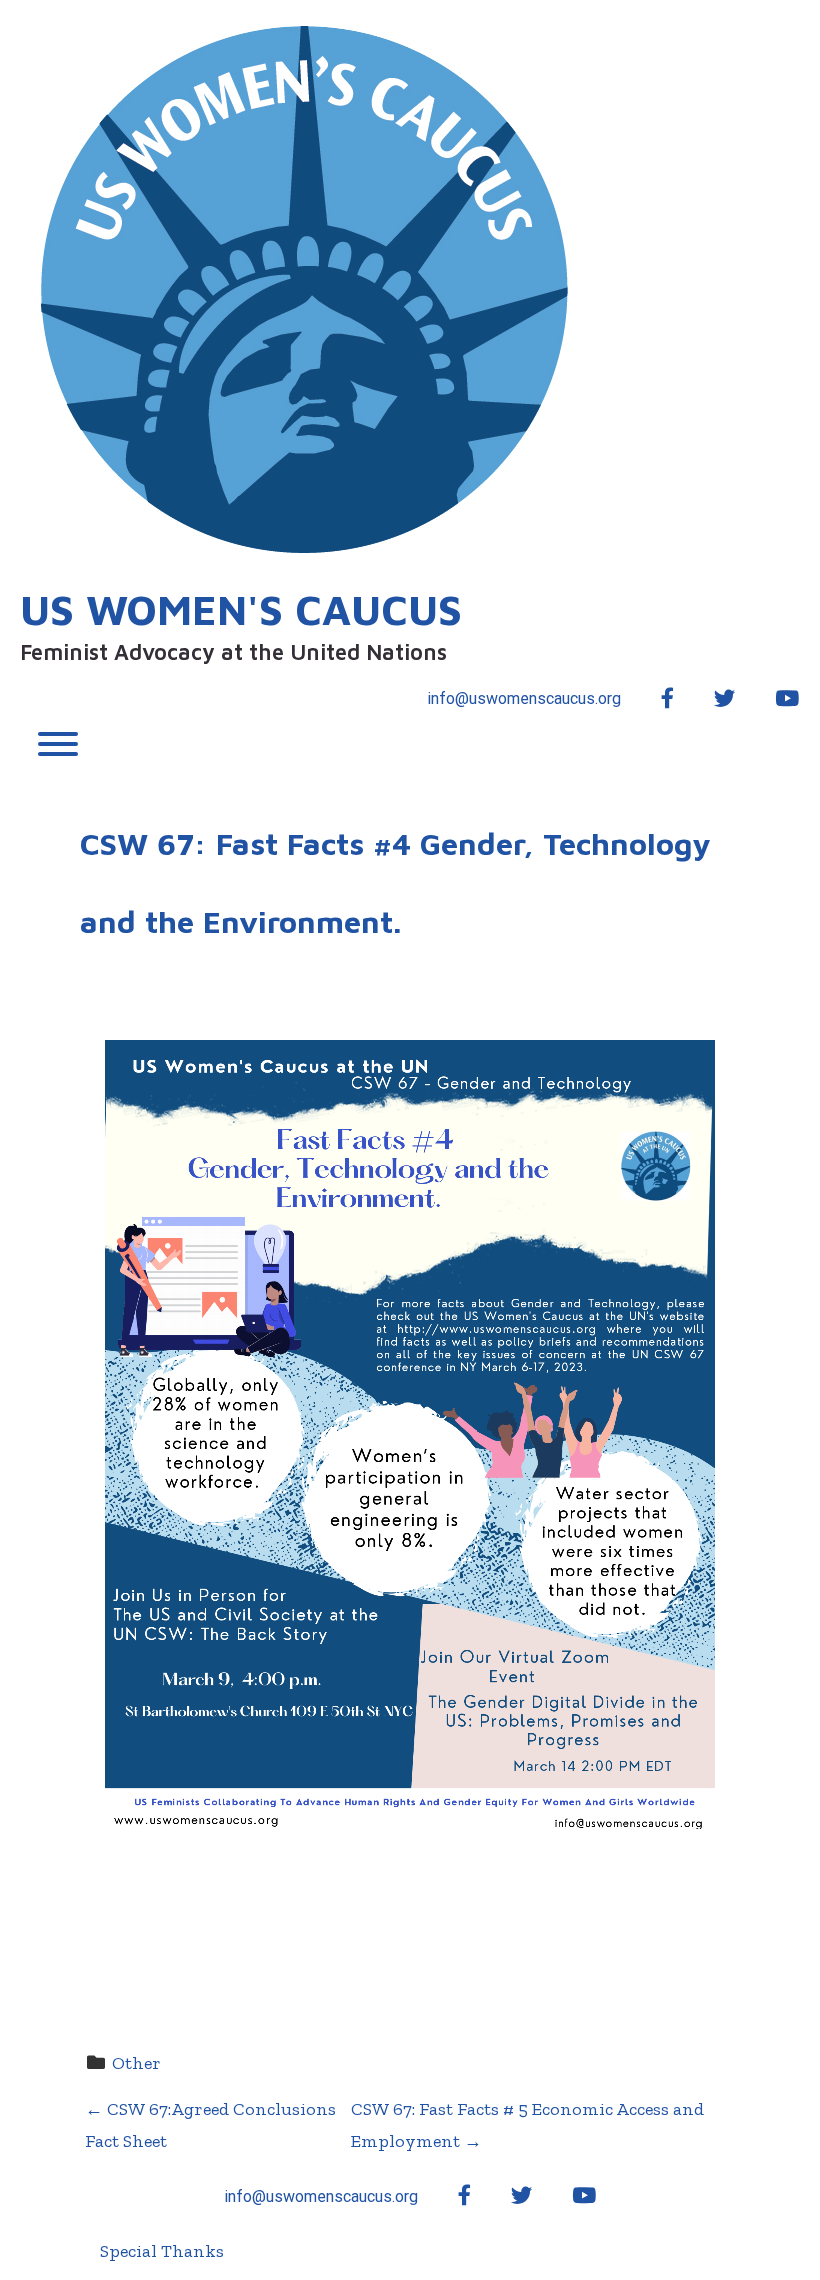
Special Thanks (162, 2251)
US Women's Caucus (241, 609)
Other (136, 2063)
